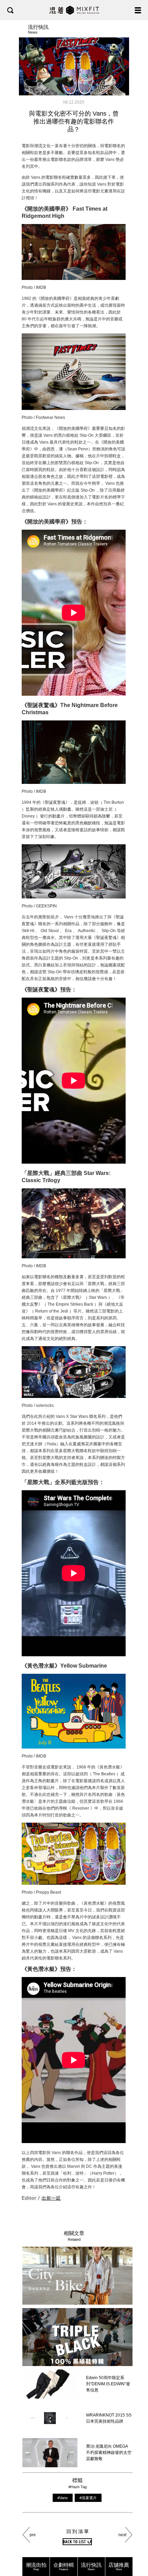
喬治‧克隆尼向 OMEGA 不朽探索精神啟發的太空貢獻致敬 (109, 2453)
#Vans (63, 2498)
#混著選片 (88, 2498)
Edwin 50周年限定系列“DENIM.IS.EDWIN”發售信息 (108, 2384)
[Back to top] (136, 2549)
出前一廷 (51, 2198)
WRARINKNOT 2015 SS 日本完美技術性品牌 (109, 2418)
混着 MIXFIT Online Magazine (74, 10)
